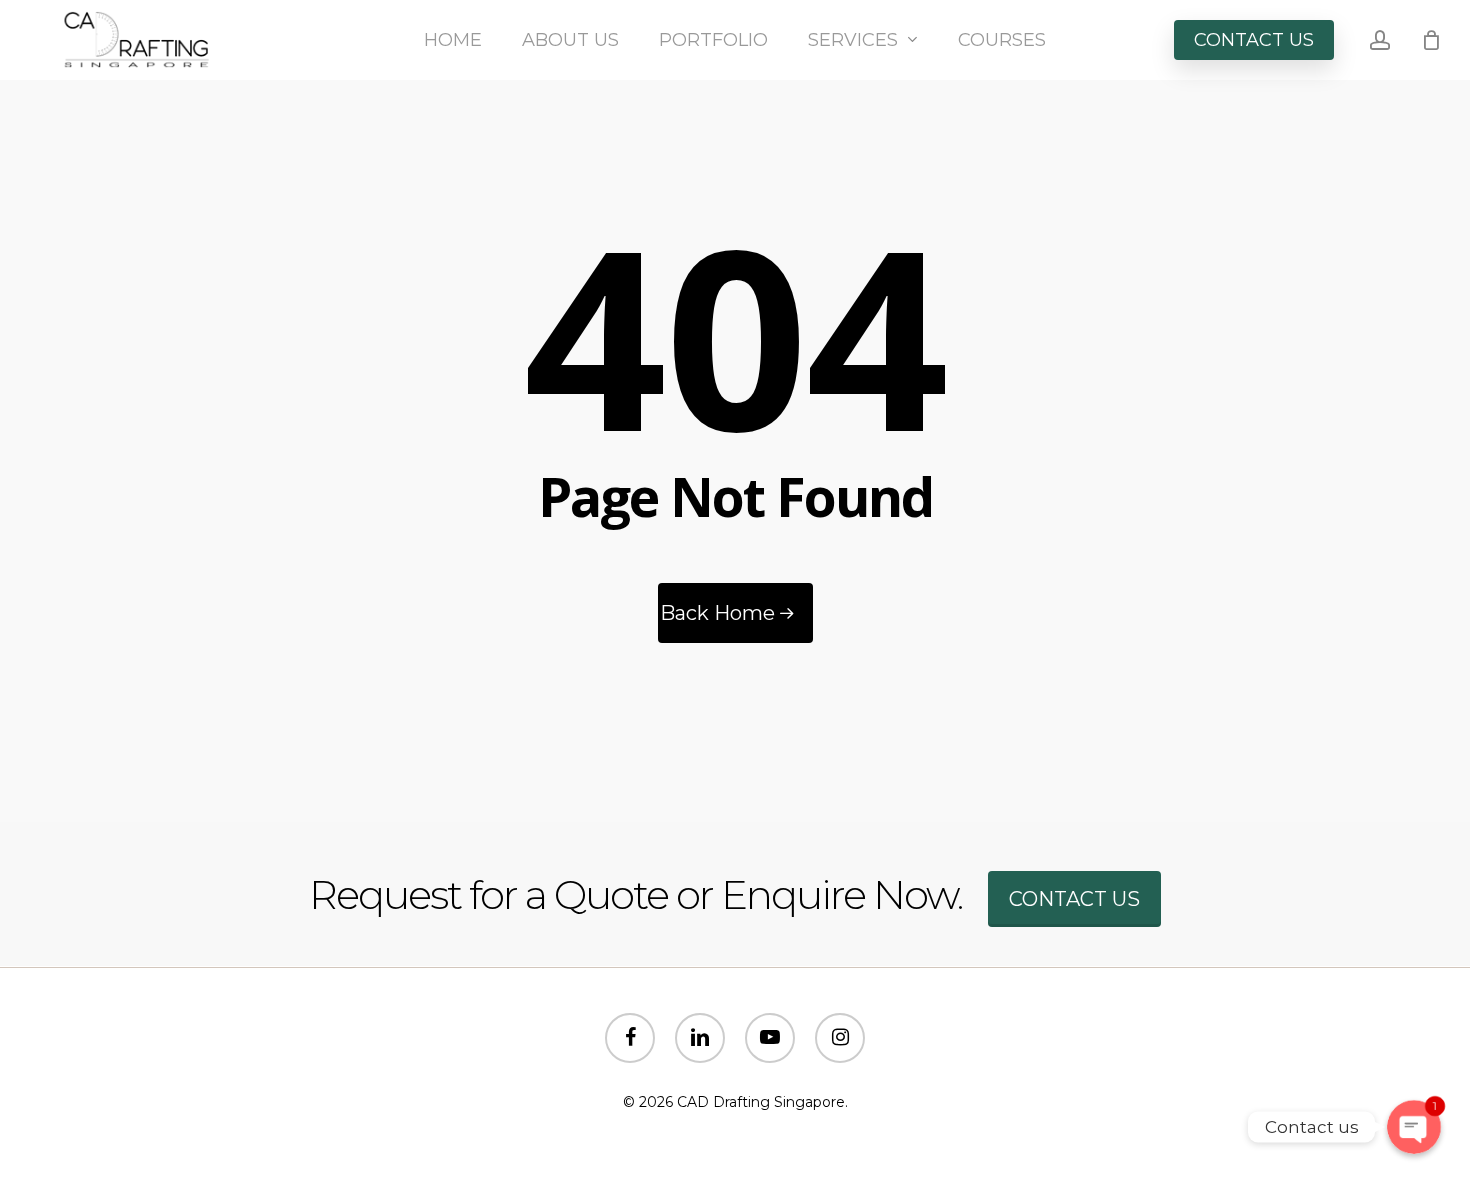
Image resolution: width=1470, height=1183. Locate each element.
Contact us (1074, 899)
